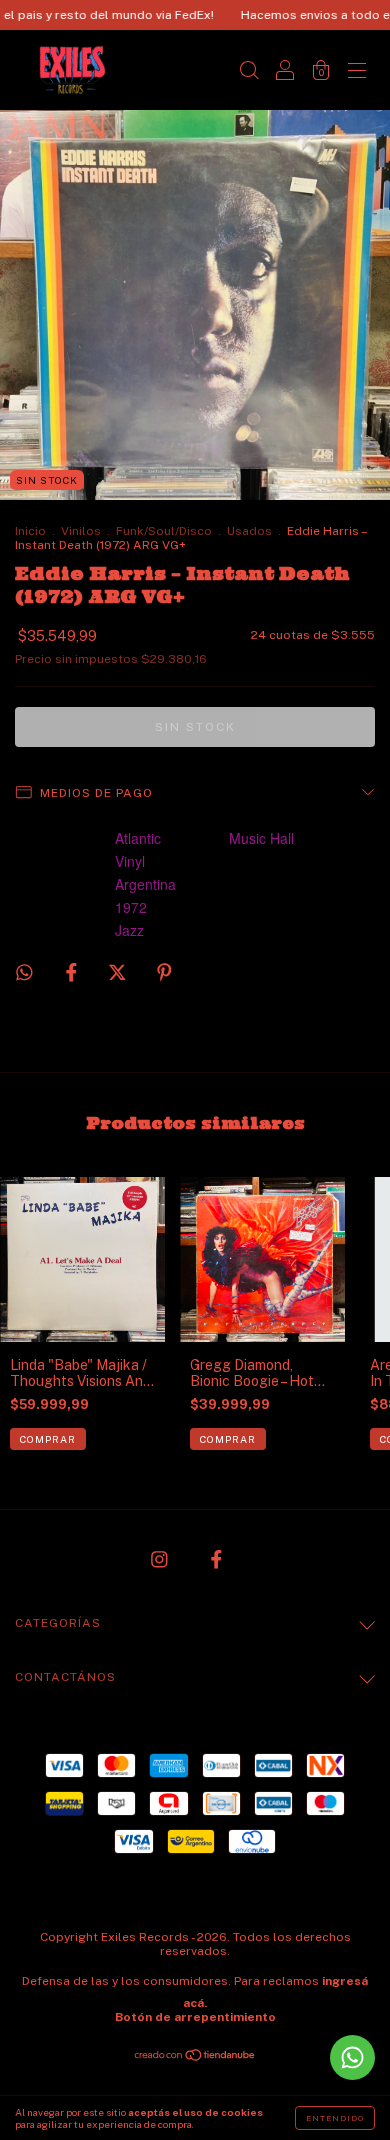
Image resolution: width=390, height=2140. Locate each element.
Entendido (335, 2118)
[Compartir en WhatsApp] (24, 972)
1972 (131, 907)
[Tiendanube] (195, 2057)
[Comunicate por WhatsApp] (352, 2057)
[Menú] (357, 72)
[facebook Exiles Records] (216, 1559)
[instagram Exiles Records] (161, 1559)
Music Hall (261, 838)
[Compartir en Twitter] (119, 972)
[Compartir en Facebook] (73, 972)
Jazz (129, 930)
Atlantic (138, 838)
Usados (249, 531)
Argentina (145, 884)
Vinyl (130, 861)
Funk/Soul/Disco (164, 531)
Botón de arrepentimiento (195, 2017)
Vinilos (81, 531)
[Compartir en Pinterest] (164, 972)
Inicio (30, 531)
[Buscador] (249, 72)
